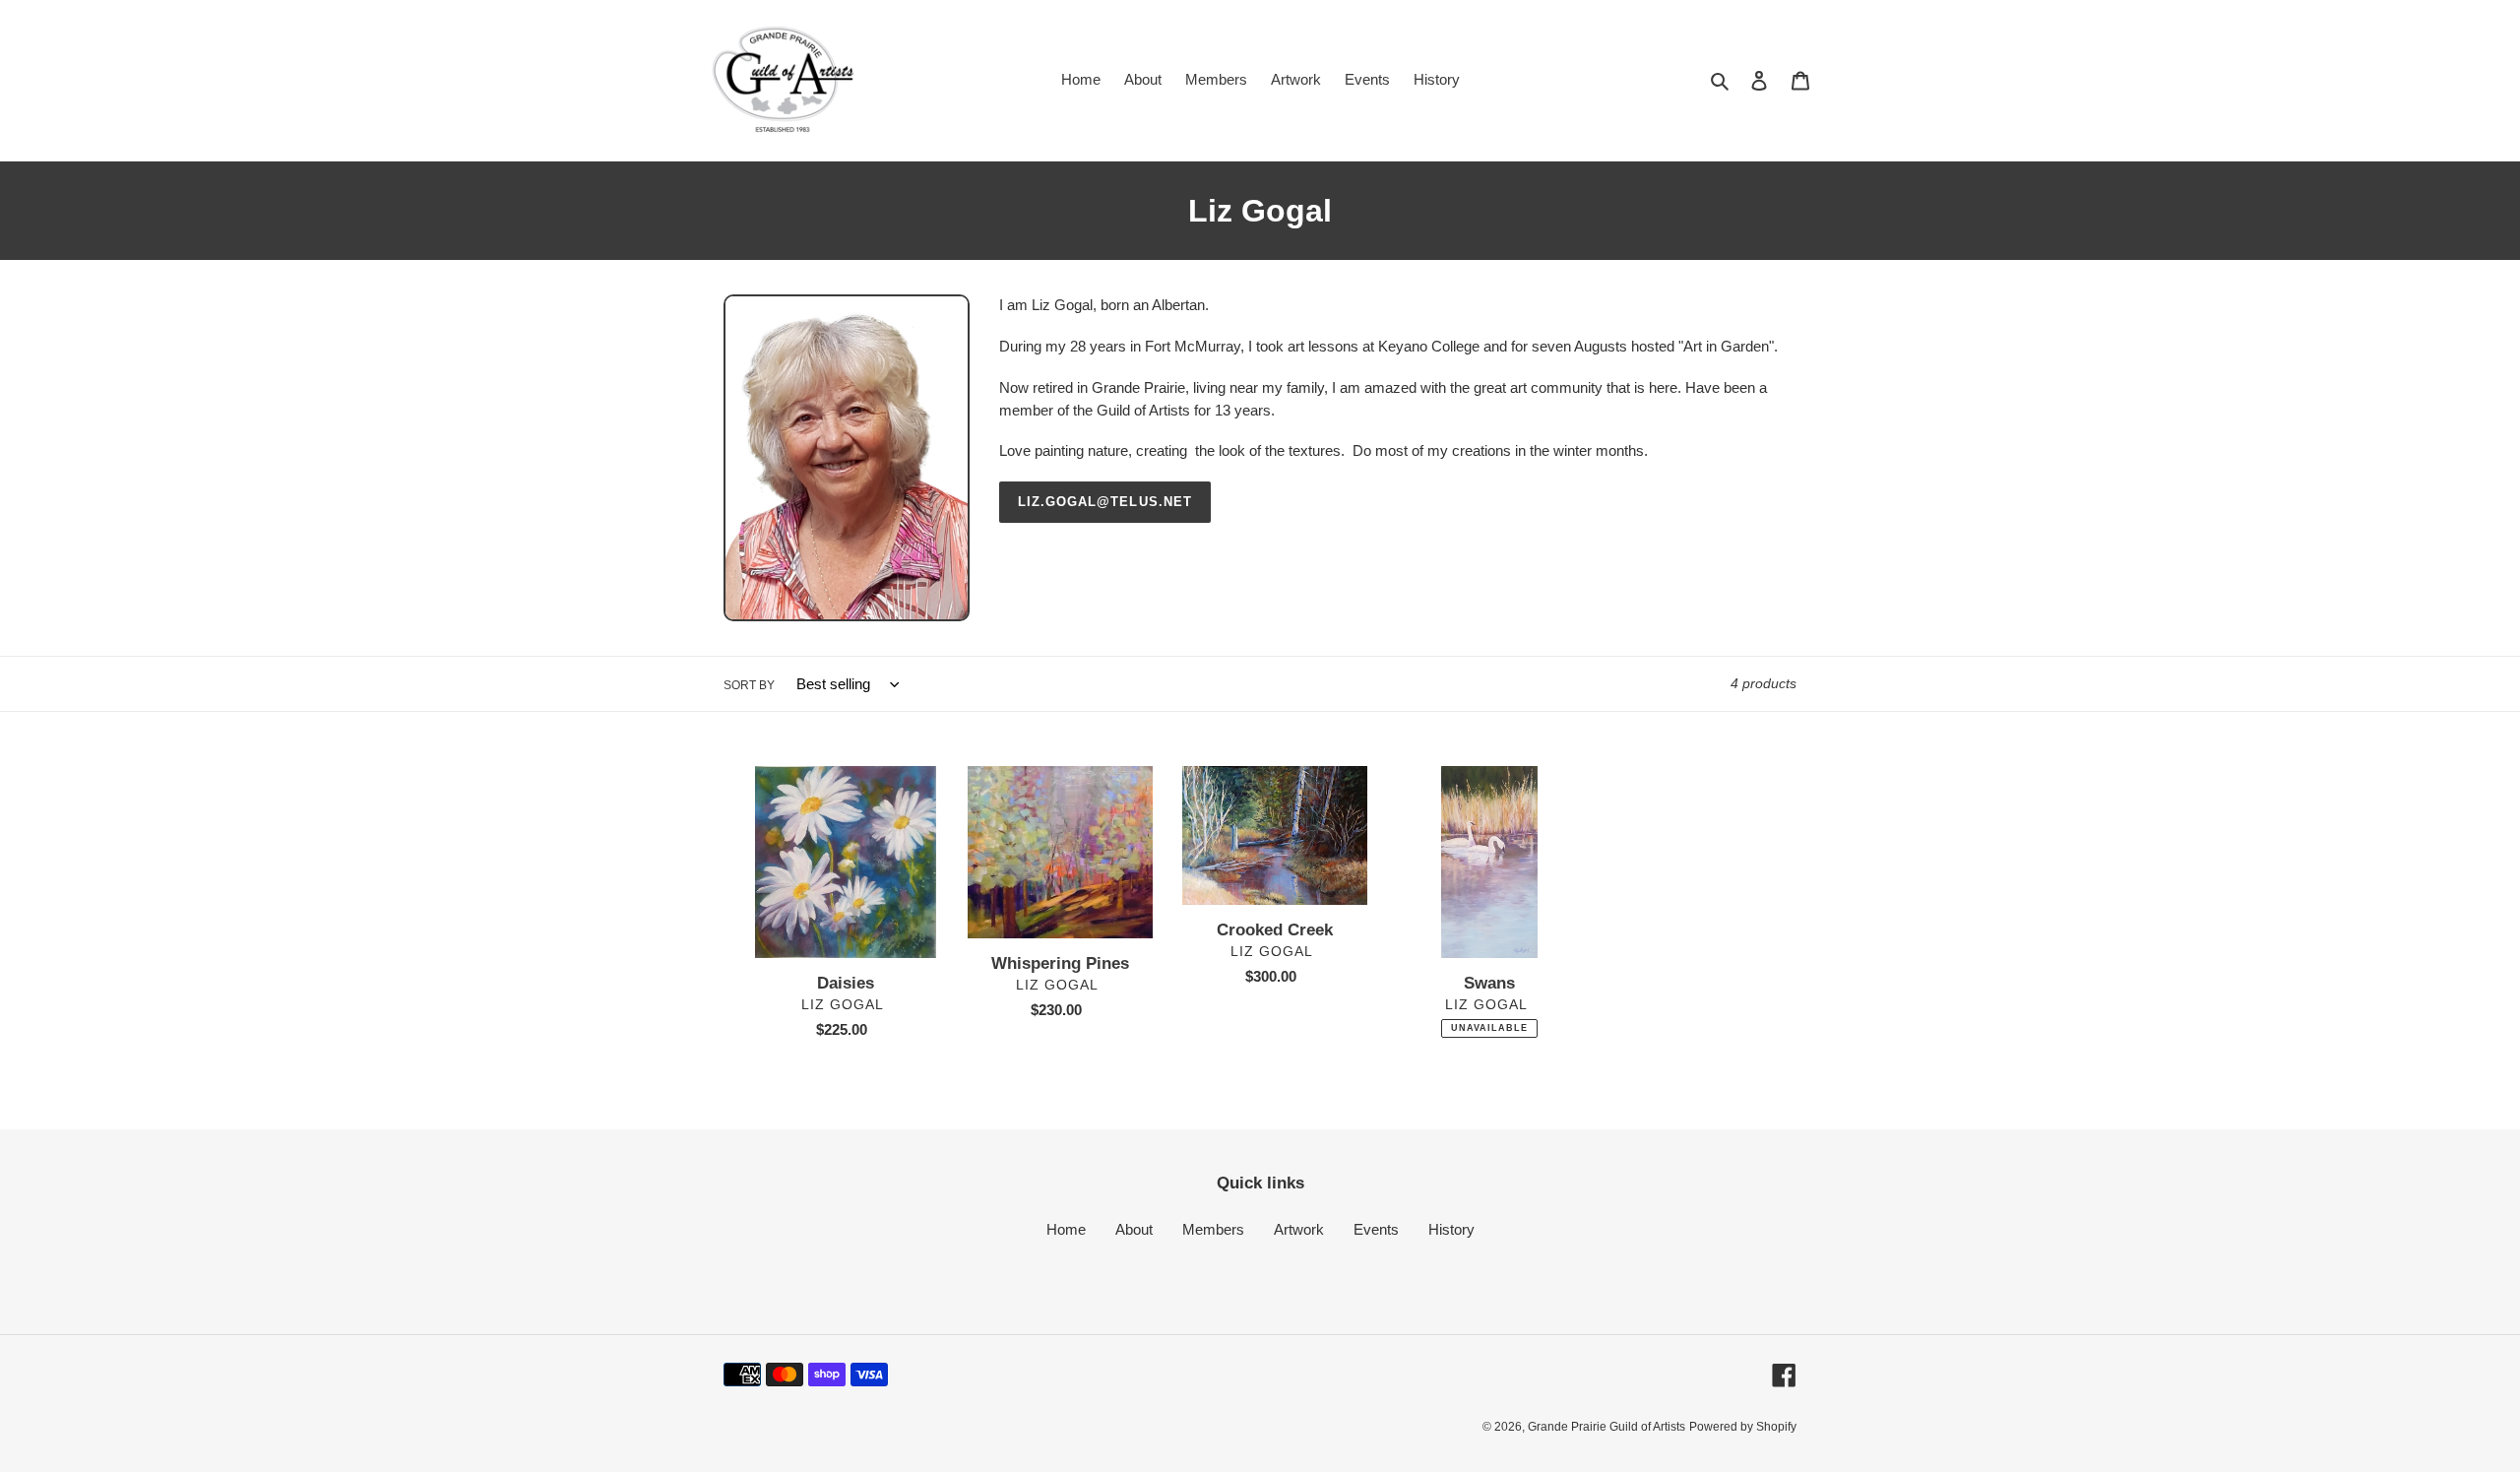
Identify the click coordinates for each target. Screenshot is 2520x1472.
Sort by (749, 685)
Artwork (1299, 1229)
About (1134, 1229)
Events (1376, 1229)
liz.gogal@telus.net (1105, 502)
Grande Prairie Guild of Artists (1606, 1427)
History (1451, 1229)
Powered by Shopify (1743, 1427)
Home (1066, 1229)
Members (1213, 1229)
